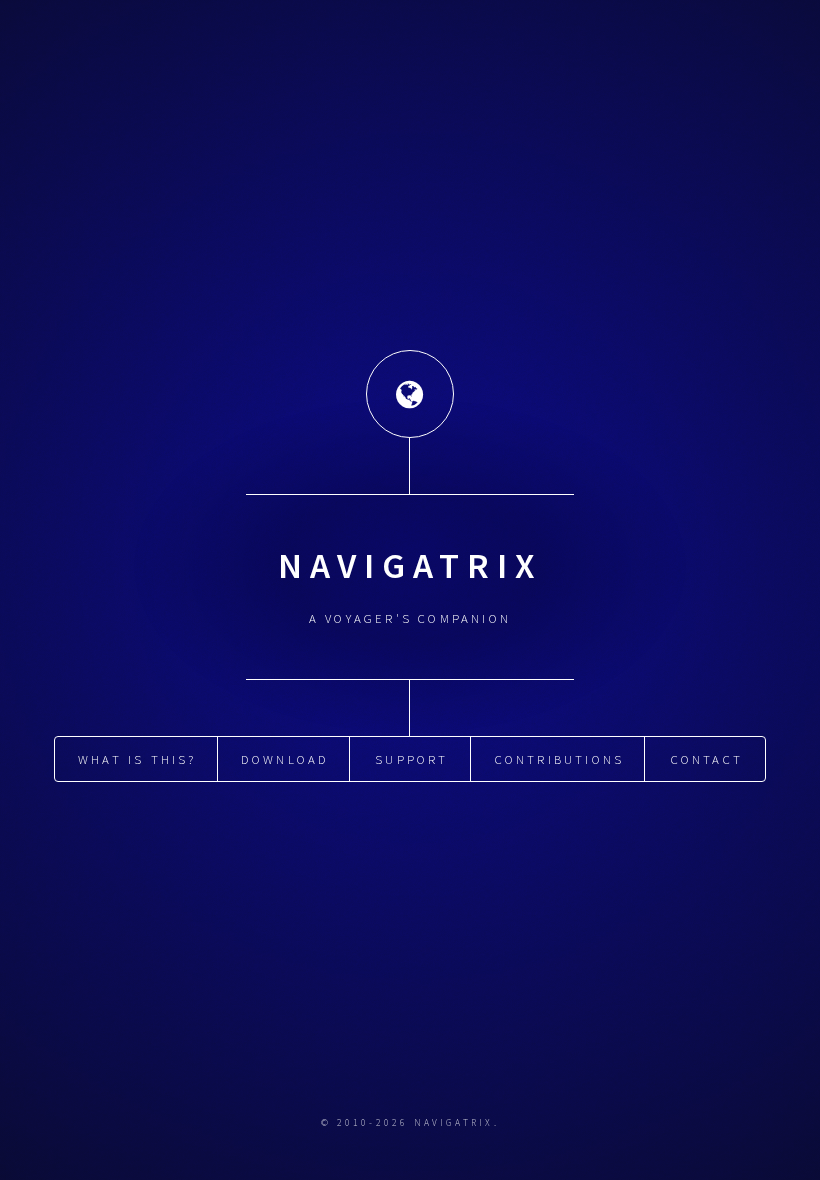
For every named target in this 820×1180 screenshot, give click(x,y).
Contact (707, 759)
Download (285, 759)
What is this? (137, 759)
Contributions (560, 759)
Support (411, 759)
